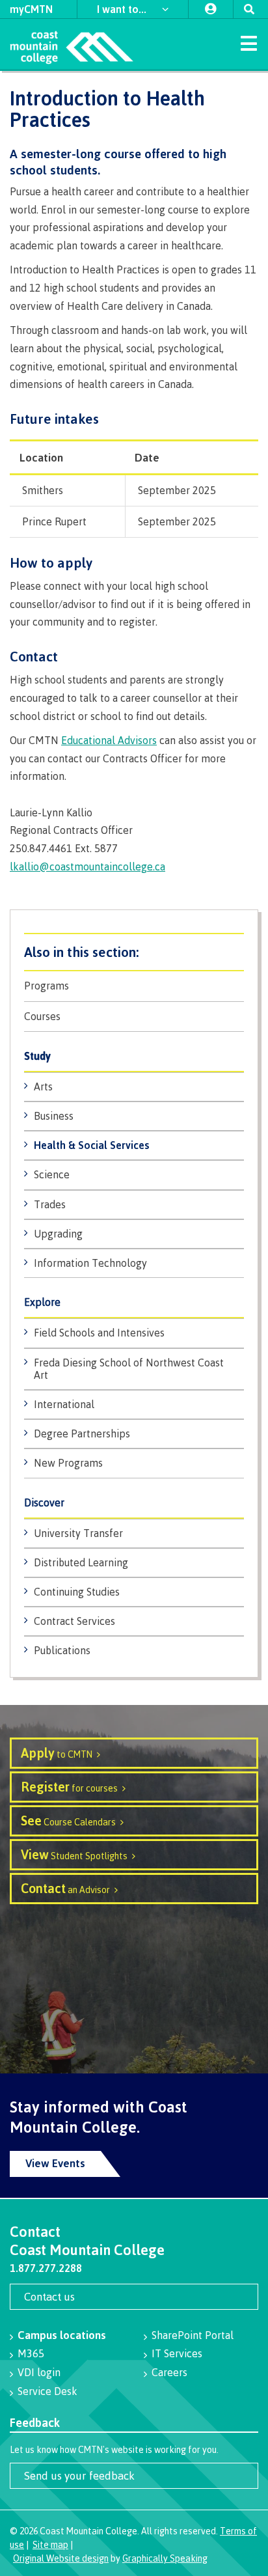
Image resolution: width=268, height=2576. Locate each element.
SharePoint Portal (193, 2335)
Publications (62, 1650)
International (64, 1404)
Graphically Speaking (165, 2558)
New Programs (68, 1463)
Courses (42, 1017)
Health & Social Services (92, 1145)
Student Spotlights (74, 1854)
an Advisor (65, 1888)
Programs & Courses (134, 952)
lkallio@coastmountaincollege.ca (87, 866)
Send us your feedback (79, 2475)
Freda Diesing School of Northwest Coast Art (129, 1369)
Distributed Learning (81, 1562)
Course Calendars (68, 1821)
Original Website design (61, 2558)
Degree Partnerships (82, 1433)
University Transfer (78, 1533)
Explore (42, 1302)
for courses (69, 1787)
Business (54, 1116)
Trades (50, 1204)
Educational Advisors (109, 740)
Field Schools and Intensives (99, 1333)
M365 (31, 2353)
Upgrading (58, 1234)
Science (52, 1174)
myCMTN (31, 9)
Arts (43, 1087)
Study (37, 1056)
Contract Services (74, 1621)
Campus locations (62, 2335)
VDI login (39, 2372)
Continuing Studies (77, 1592)
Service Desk (47, 2391)
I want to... (123, 9)
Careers (169, 2372)
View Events (55, 2163)
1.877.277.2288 (46, 2268)
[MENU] (248, 42)
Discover (44, 1503)
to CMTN (57, 1753)
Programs (47, 986)
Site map (50, 2544)
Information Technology (90, 1263)
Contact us (49, 2296)
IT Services (177, 2353)
